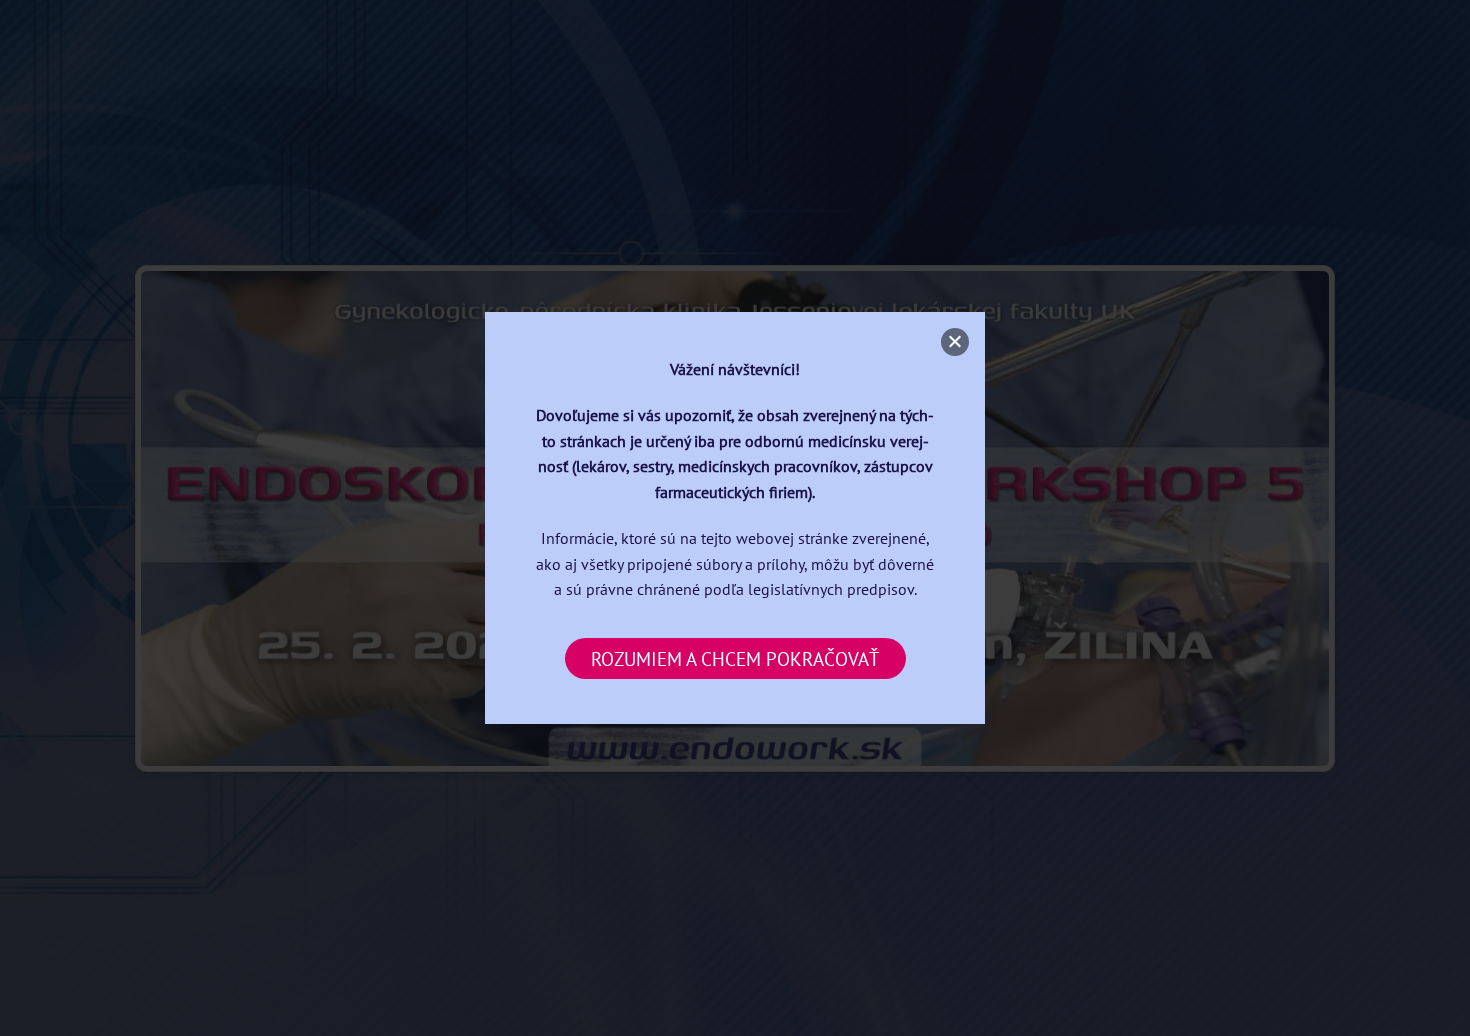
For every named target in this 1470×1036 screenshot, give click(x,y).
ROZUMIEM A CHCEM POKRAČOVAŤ (735, 658)
